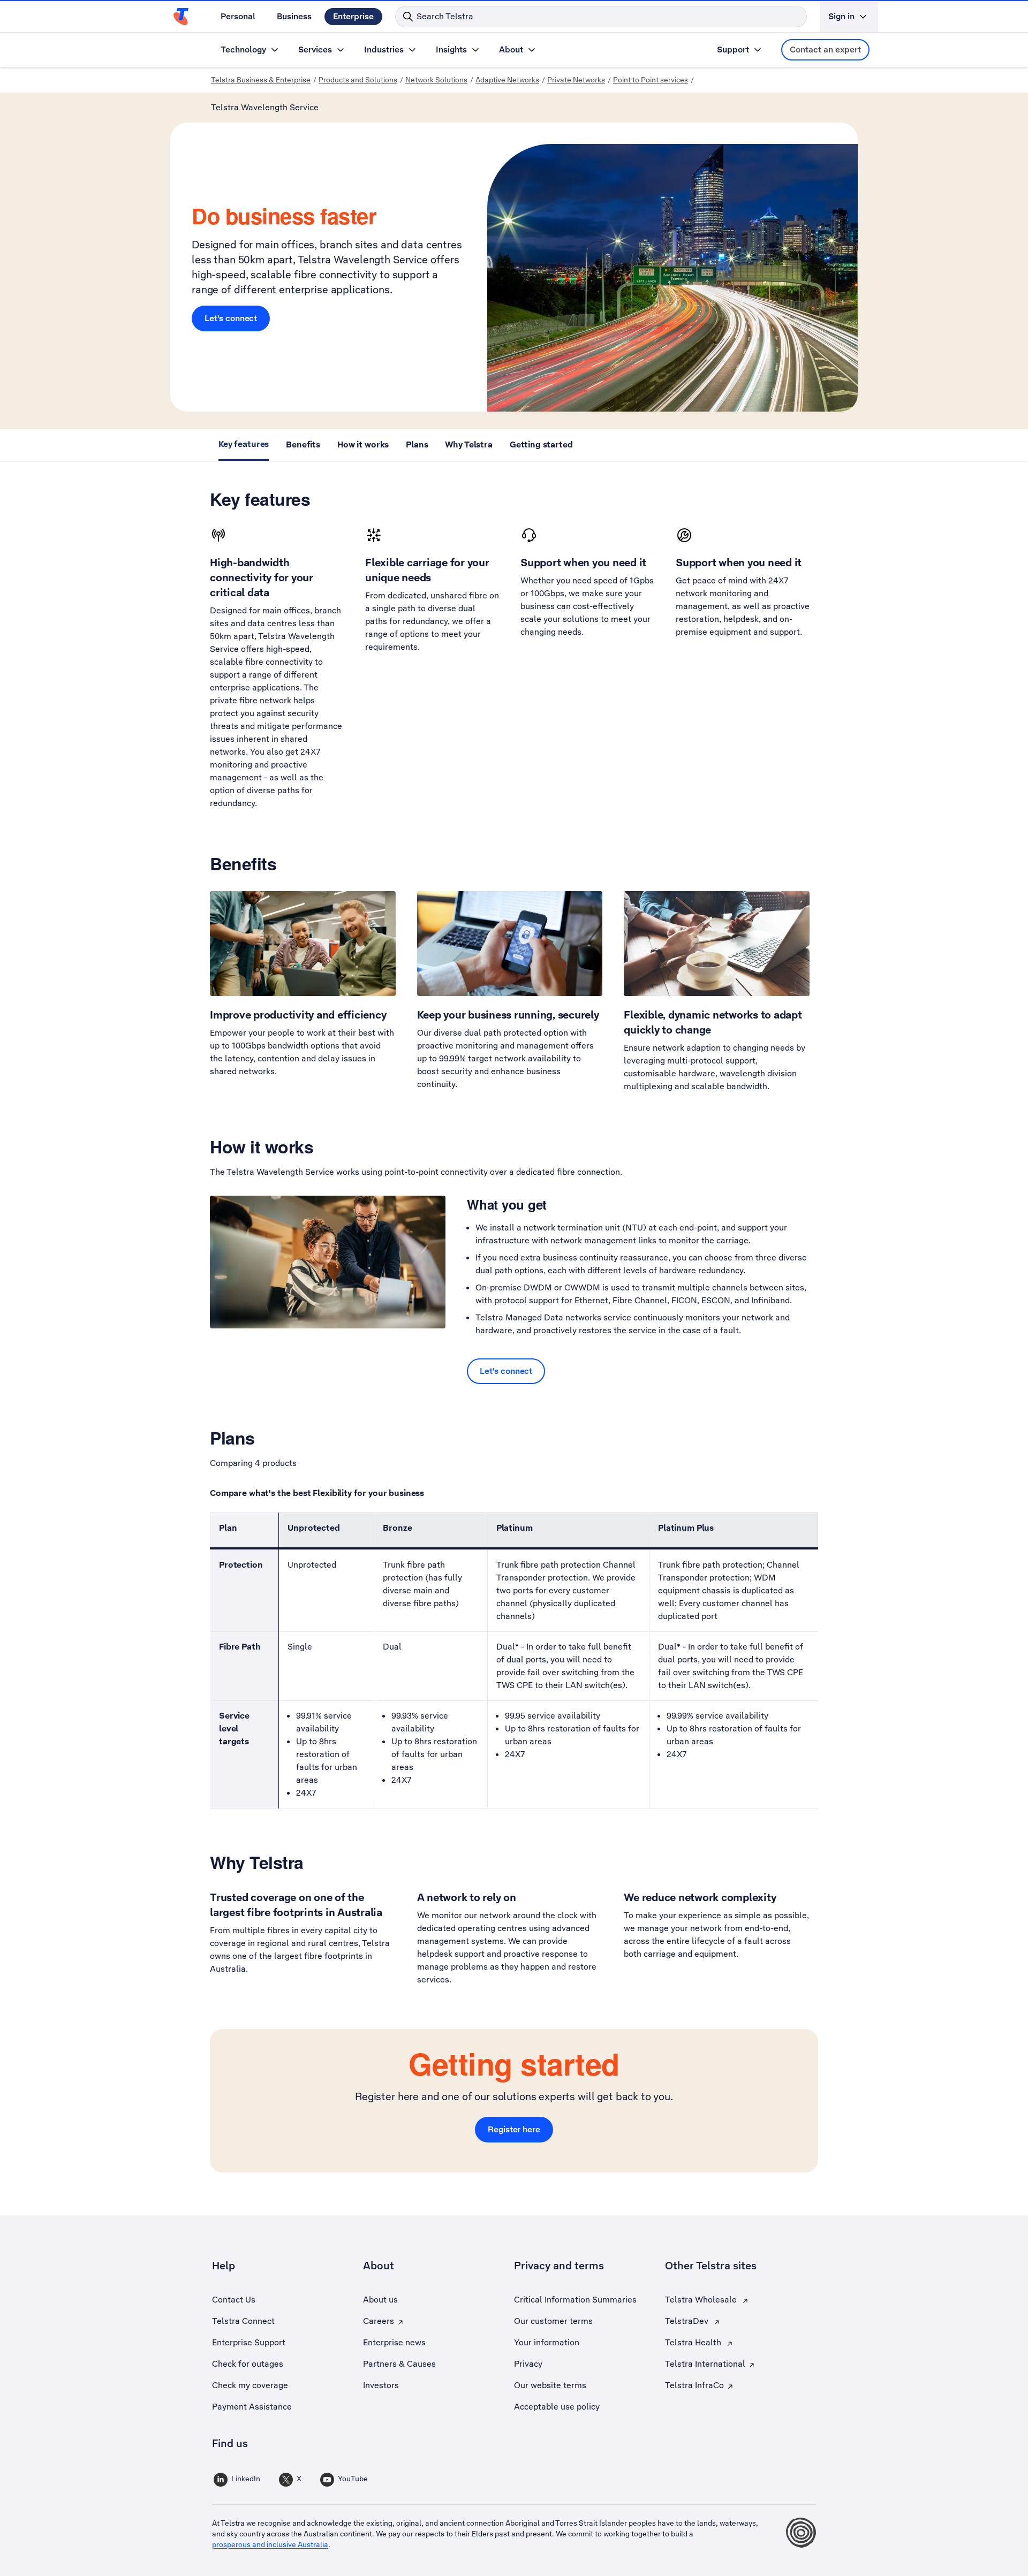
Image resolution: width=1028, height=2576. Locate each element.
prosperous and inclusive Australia (270, 2544)
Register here (514, 2129)
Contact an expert (825, 50)
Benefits (303, 444)
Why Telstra (468, 444)
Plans (417, 444)
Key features (244, 444)
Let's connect (231, 318)
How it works (363, 444)
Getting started (541, 444)
